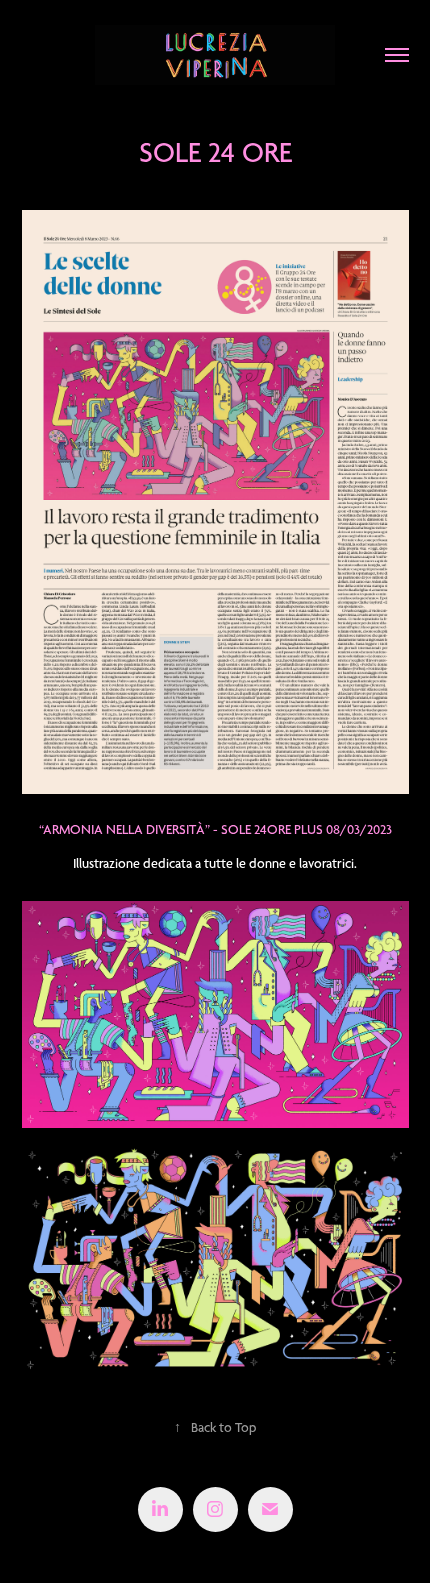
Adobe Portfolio (246, 1549)
